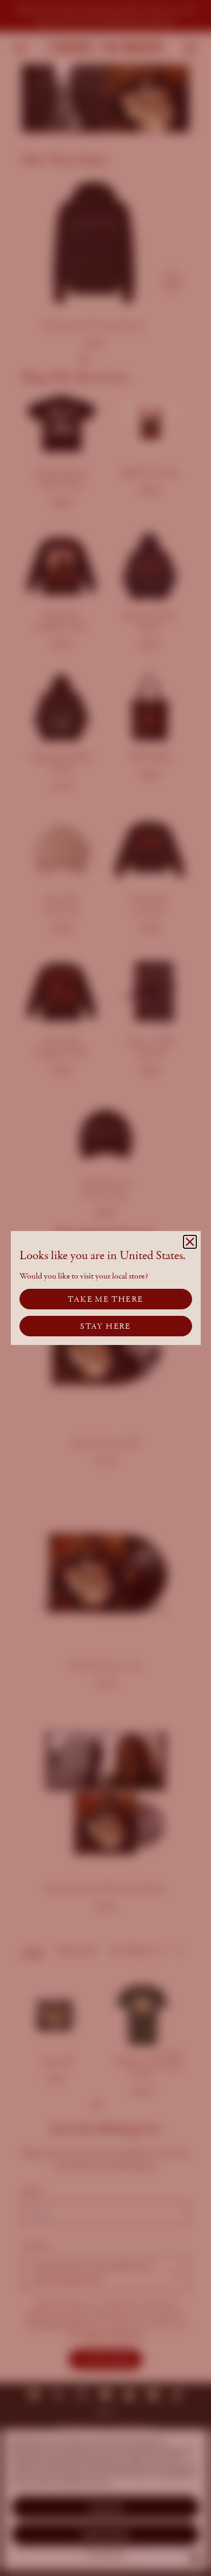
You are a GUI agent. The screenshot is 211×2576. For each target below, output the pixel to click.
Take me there (105, 1299)
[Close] (190, 1242)
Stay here (105, 1326)
